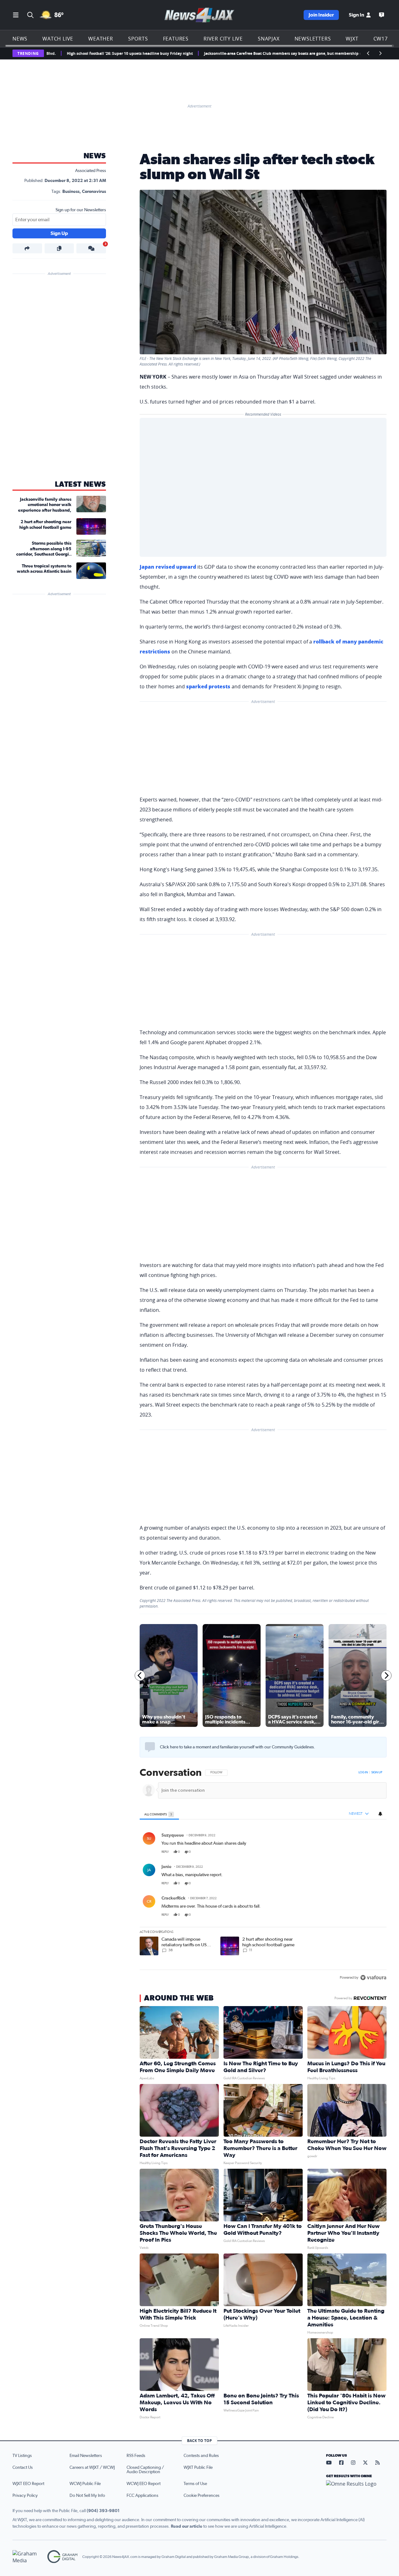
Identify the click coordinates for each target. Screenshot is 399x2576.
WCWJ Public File (85, 2484)
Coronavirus (94, 192)
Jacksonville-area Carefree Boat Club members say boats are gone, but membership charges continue (243, 53)
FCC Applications (142, 2496)
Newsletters (313, 39)
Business (71, 192)
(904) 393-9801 (103, 2511)
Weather (101, 39)
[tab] (159, 1814)
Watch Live (58, 39)
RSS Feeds (136, 2456)
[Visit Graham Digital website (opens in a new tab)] (62, 2557)
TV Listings (22, 2456)
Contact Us (23, 2468)
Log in (363, 1772)
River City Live (223, 39)
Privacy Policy (25, 2496)
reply (165, 1852)
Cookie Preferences (202, 2496)
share (364, 1852)
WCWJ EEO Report (144, 2484)
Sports (138, 39)
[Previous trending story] (368, 53)
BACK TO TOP (199, 2441)
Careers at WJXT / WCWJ (92, 2468)
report (377, 1852)
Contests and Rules (201, 2456)
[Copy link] (59, 248)
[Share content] (27, 248)
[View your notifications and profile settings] (380, 1814)
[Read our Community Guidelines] (150, 1747)
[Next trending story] (380, 53)
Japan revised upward (168, 567)
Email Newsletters (86, 2456)
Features (176, 39)
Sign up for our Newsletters (81, 210)
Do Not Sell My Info (87, 2496)
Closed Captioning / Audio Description (145, 2470)
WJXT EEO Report (28, 2484)
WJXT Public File (198, 2468)
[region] (263, 1876)
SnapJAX (269, 39)
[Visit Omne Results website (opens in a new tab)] (356, 2489)
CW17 (381, 39)
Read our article (187, 2526)
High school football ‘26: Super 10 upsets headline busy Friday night (75, 53)
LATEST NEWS (80, 485)
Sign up (377, 1772)
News (20, 39)
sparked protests (208, 686)
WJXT (352, 39)
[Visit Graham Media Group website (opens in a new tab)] (27, 2557)
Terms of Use (195, 2484)
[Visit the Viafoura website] (373, 1978)
